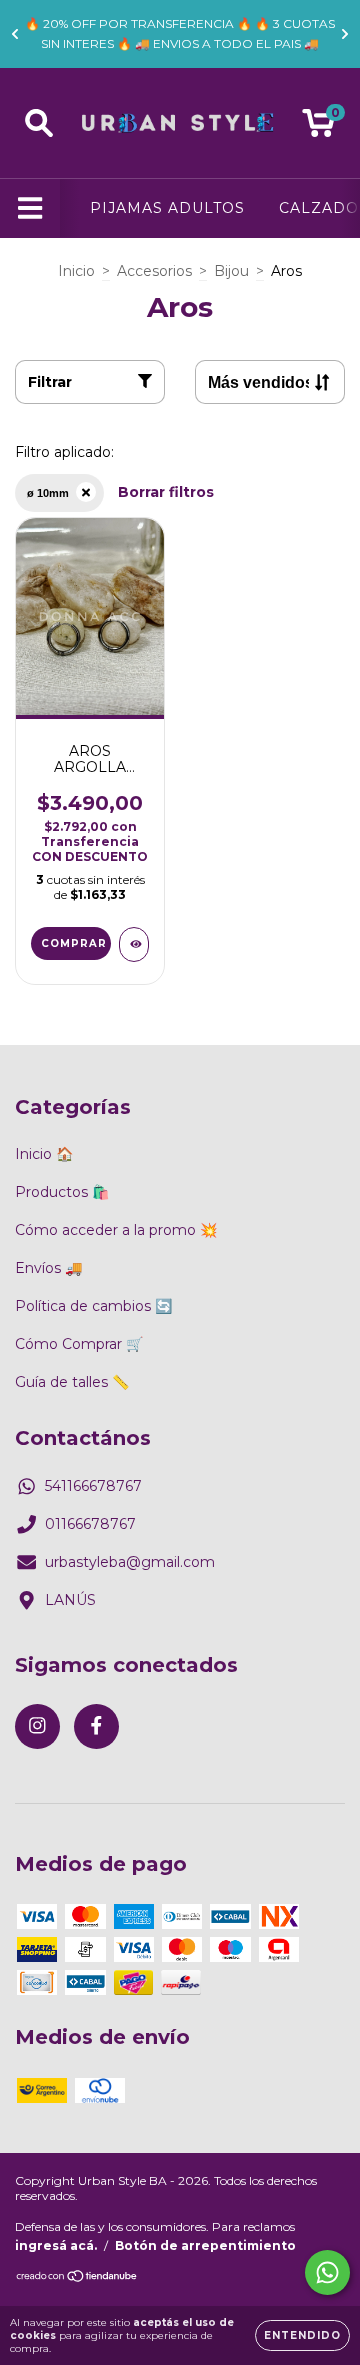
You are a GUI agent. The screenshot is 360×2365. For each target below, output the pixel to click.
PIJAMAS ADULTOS (167, 208)
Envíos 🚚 (48, 1268)
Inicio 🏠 (44, 1154)
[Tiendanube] (77, 2278)
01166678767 (90, 1524)
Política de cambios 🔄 (93, 1306)
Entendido (302, 2335)
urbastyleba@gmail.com (130, 1562)
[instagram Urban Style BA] (37, 1726)
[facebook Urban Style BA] (96, 1726)
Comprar (74, 943)
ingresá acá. (56, 2245)
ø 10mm (48, 493)
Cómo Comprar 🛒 (79, 1344)
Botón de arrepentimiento (205, 2245)
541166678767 (93, 1486)
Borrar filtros (166, 492)
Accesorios (154, 271)
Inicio (76, 271)
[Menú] (30, 208)
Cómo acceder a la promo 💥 (116, 1230)
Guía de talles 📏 (72, 1382)
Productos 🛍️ (62, 1192)
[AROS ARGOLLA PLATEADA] (134, 944)
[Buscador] (39, 123)
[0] (318, 128)
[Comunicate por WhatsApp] (327, 2272)
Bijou (231, 271)
